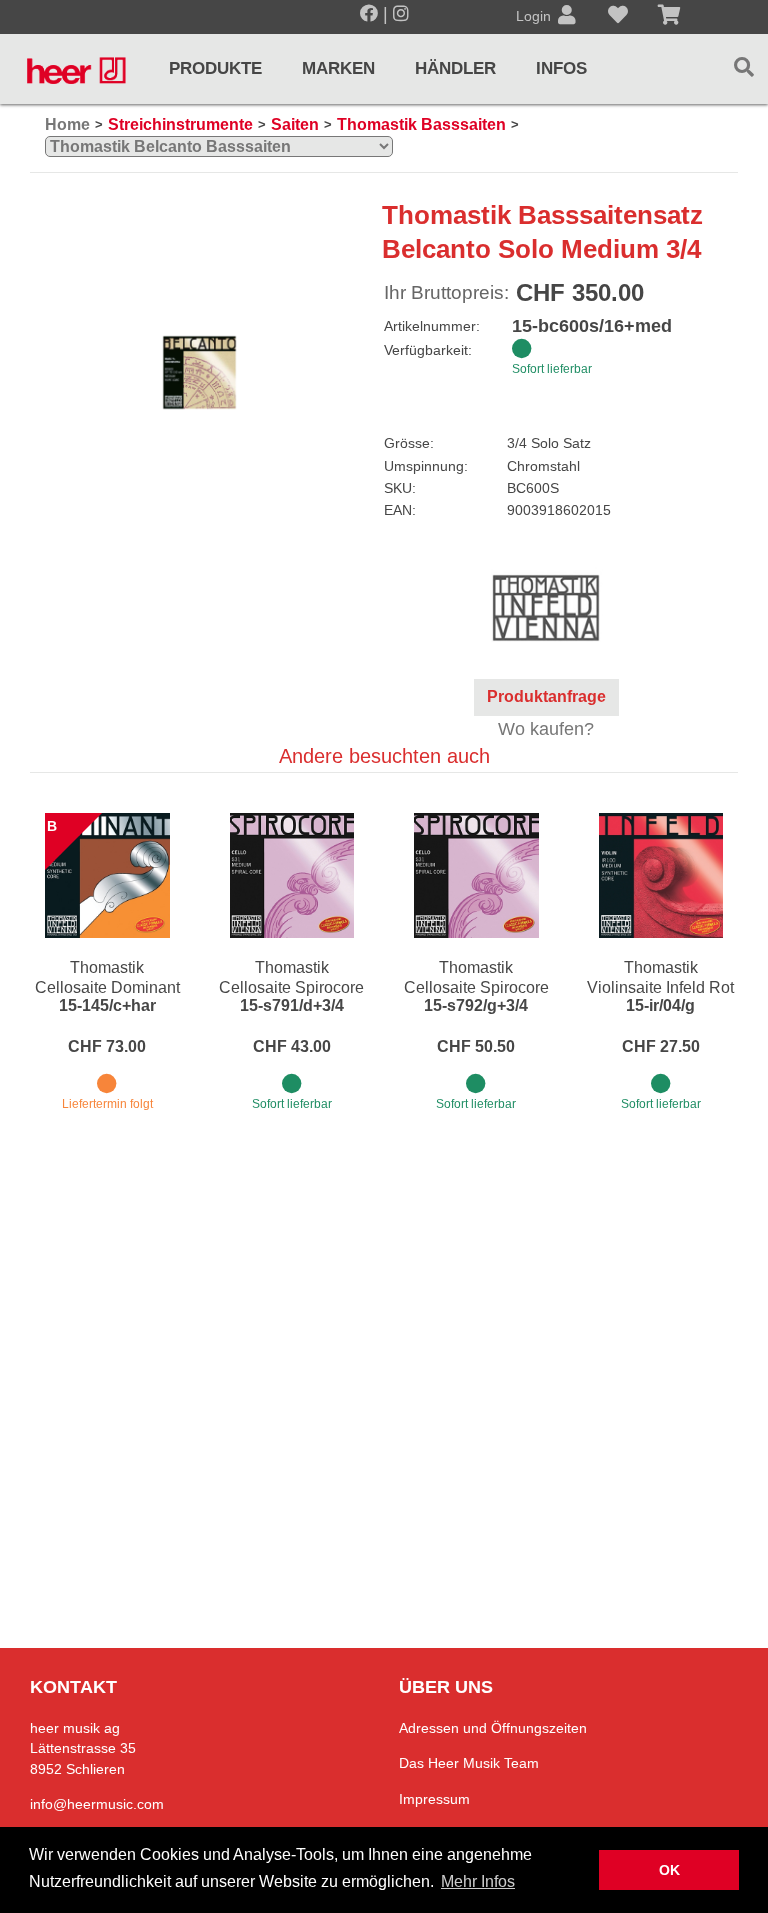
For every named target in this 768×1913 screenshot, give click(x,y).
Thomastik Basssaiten (421, 124)
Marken (338, 68)
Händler (455, 68)
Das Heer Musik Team (469, 1763)
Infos (561, 68)
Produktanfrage (546, 696)
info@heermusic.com (97, 1804)
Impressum (434, 1799)
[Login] (567, 17)
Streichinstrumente (180, 124)
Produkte (215, 68)
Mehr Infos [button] (478, 1881)
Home (67, 124)
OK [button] (669, 1870)
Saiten (295, 124)
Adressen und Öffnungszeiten (493, 1728)
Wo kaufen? (546, 729)
